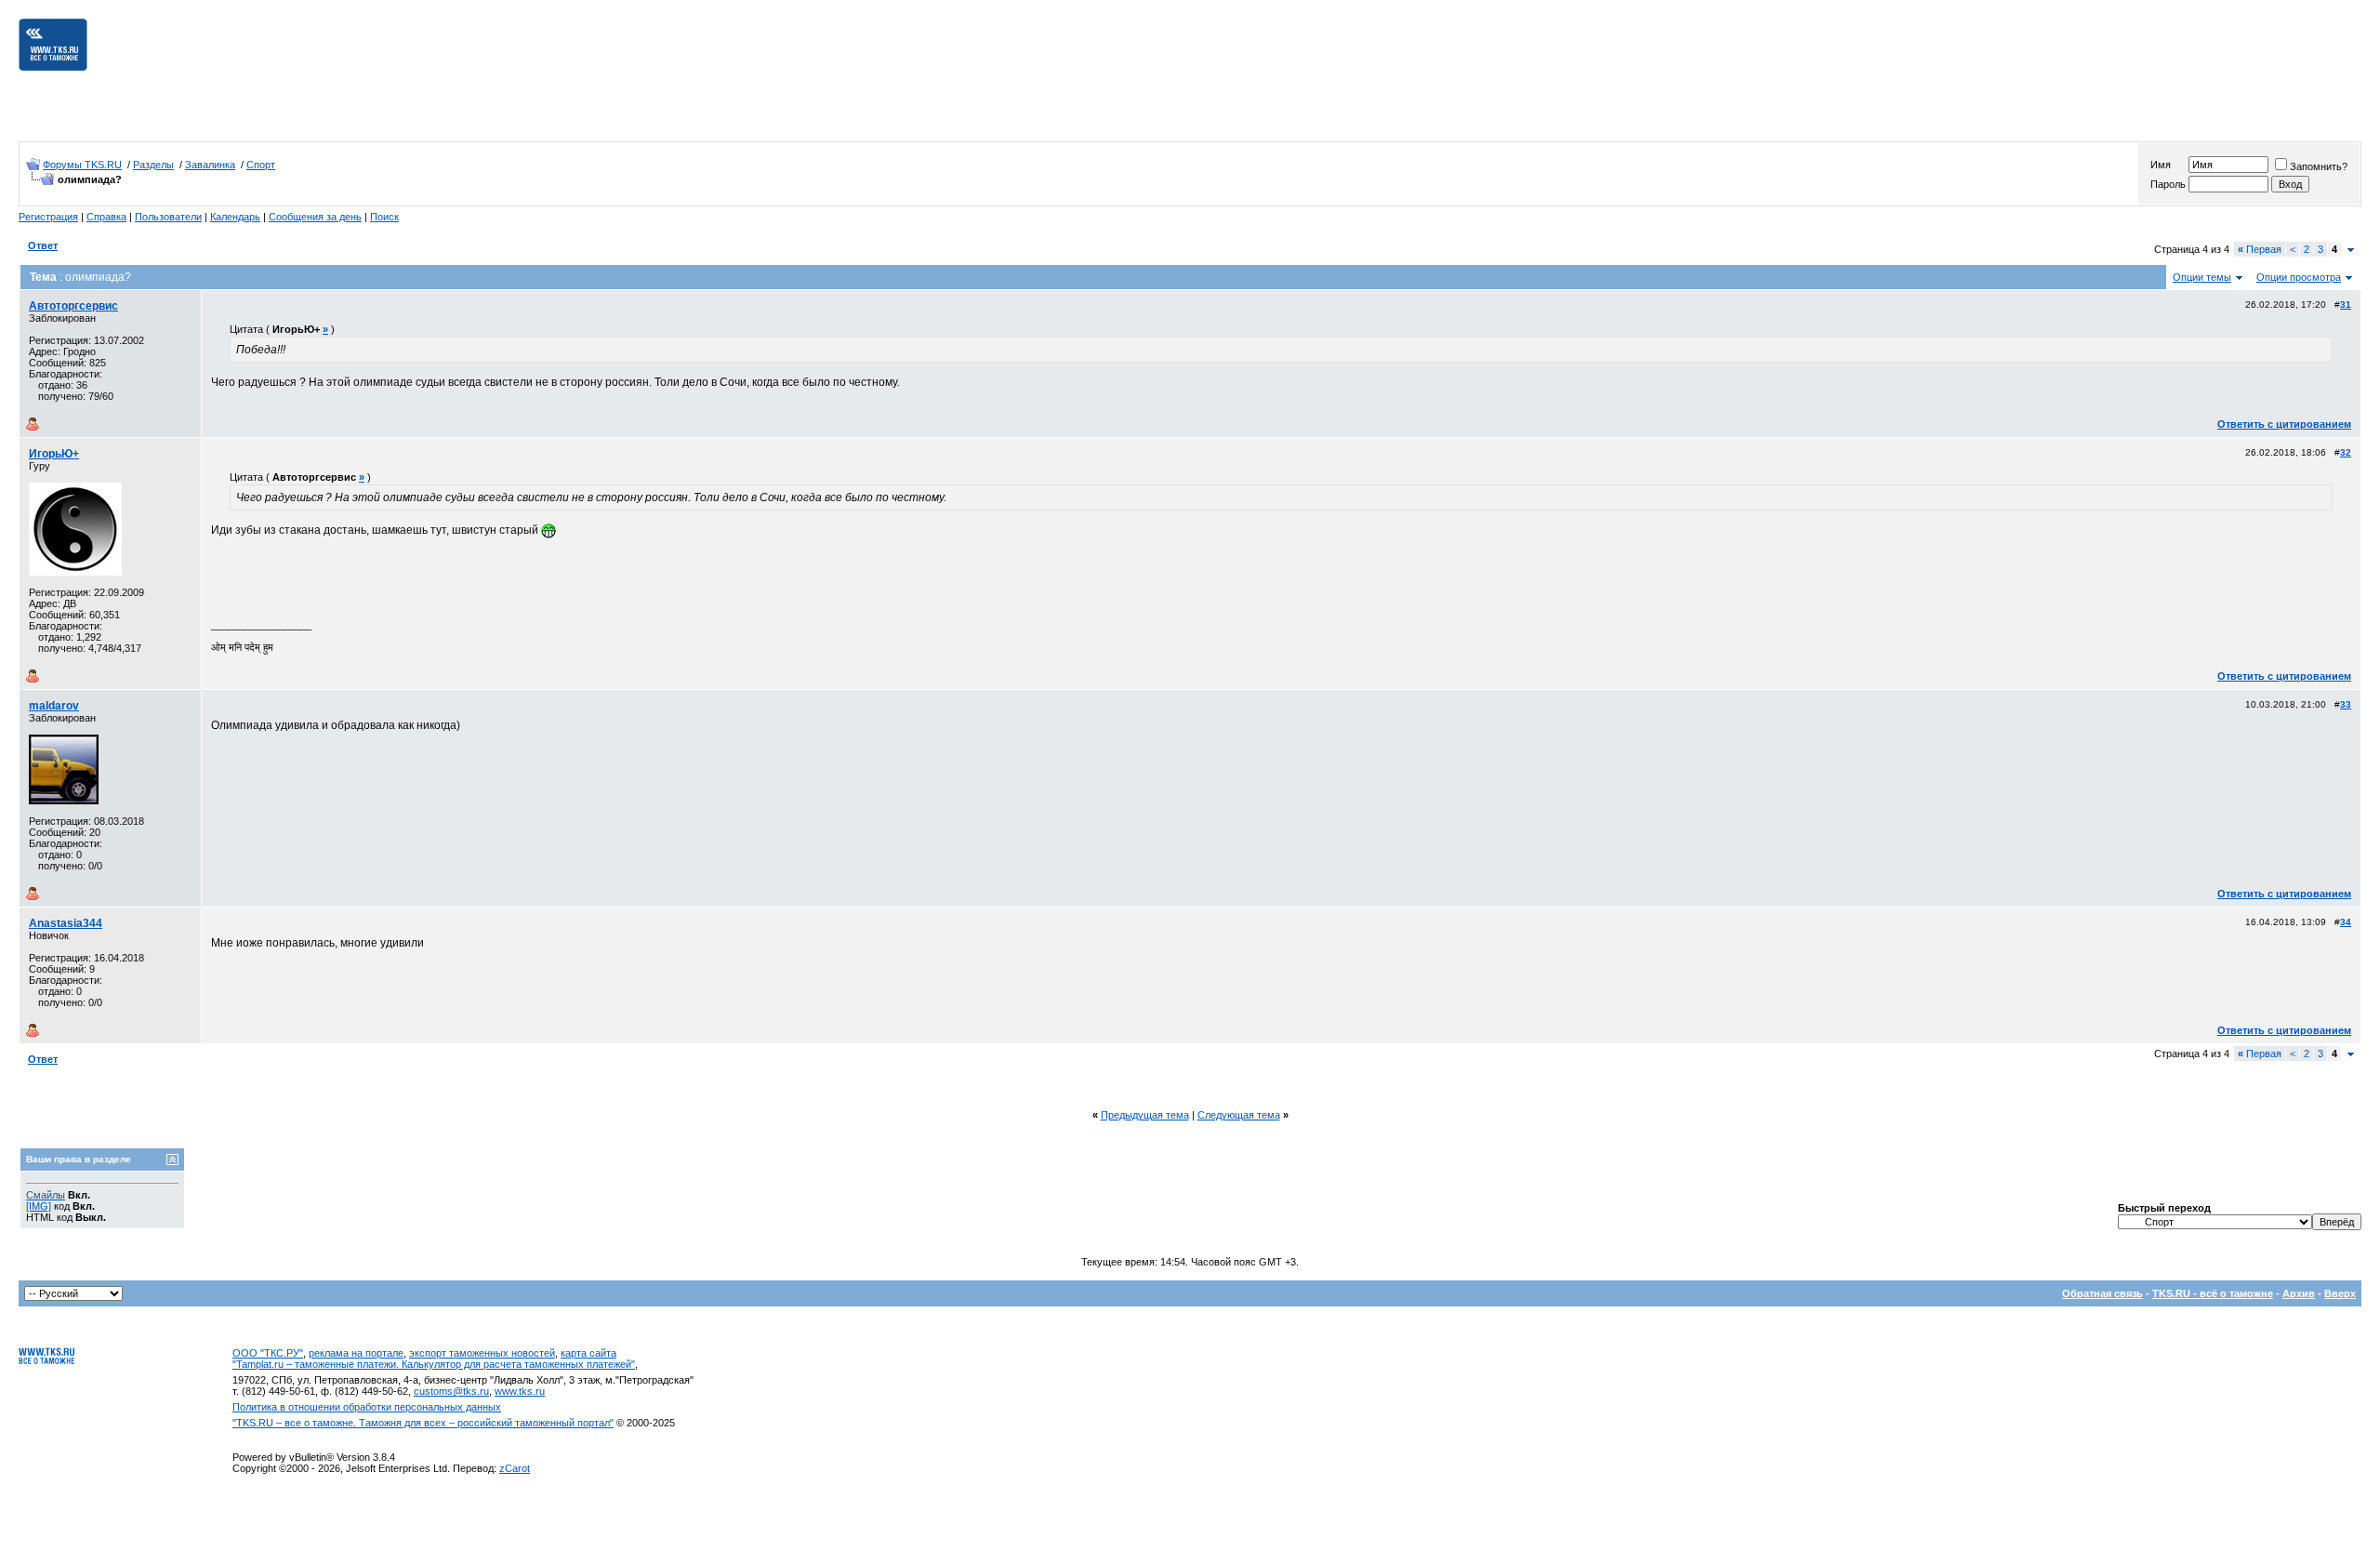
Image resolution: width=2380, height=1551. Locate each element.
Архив (2299, 1293)
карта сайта (588, 1353)
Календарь (235, 217)
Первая (2260, 249)
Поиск (384, 217)
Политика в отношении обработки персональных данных (367, 1407)
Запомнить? (2319, 166)
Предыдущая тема (1145, 1115)
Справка (106, 217)
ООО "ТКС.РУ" (268, 1353)
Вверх (2340, 1293)
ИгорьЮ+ (54, 454)
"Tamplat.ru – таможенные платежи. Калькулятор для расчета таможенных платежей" (434, 1364)
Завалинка (210, 165)
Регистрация (48, 217)
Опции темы (2202, 277)
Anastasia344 (66, 923)
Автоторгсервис (73, 306)
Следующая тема (1239, 1115)
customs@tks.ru (451, 1391)
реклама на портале (356, 1353)
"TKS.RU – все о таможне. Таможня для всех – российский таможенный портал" (423, 1423)
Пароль (2168, 184)
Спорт (261, 165)
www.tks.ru (520, 1391)
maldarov (54, 706)
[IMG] (39, 1206)
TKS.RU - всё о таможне (2213, 1293)
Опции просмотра (2299, 277)
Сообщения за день (315, 217)
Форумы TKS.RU (82, 165)
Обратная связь (2102, 1293)
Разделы (153, 165)
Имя (2161, 165)
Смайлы (46, 1195)
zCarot (515, 1468)
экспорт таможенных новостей (482, 1353)
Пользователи (168, 217)
